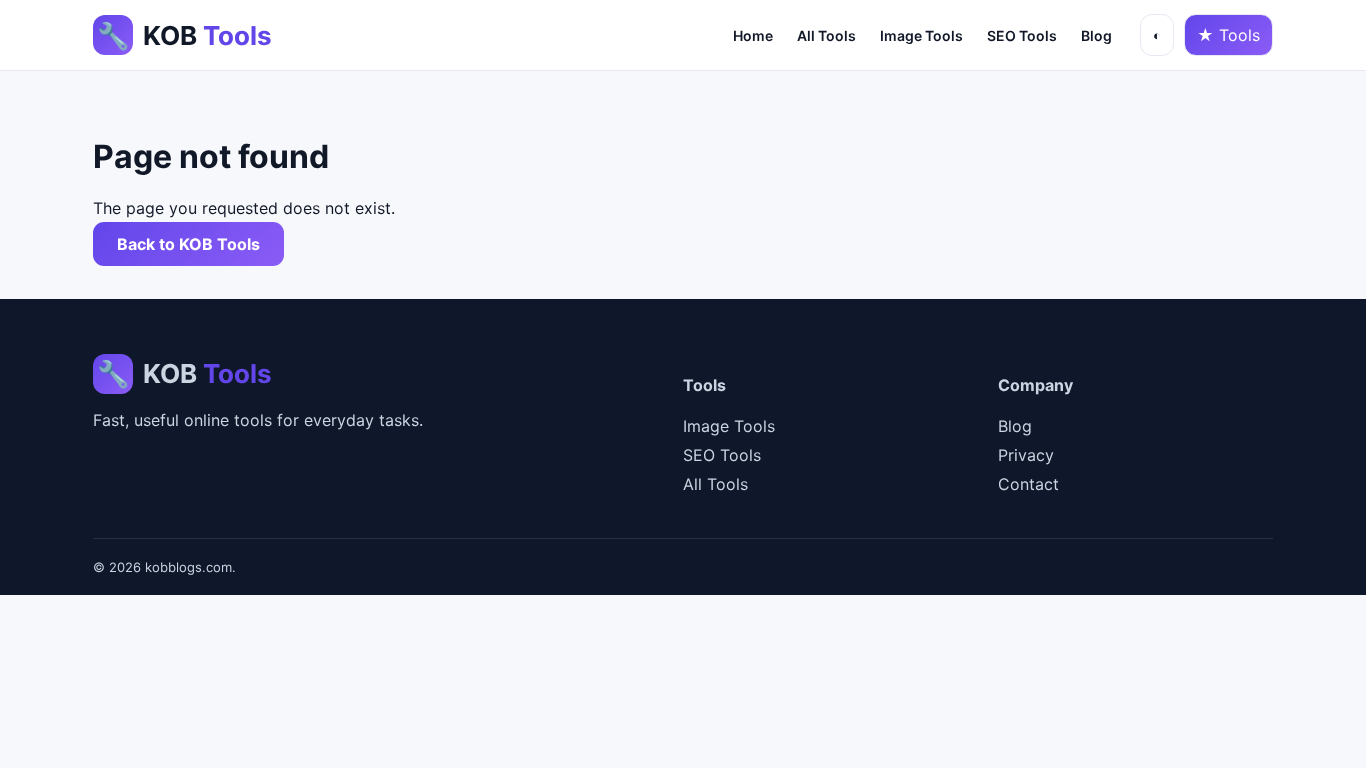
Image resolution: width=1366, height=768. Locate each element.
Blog (1096, 35)
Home (753, 35)
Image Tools (921, 35)
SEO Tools (1022, 35)
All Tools (826, 35)
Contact (1028, 484)
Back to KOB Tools (188, 244)
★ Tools (1228, 35)
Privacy (1026, 455)
